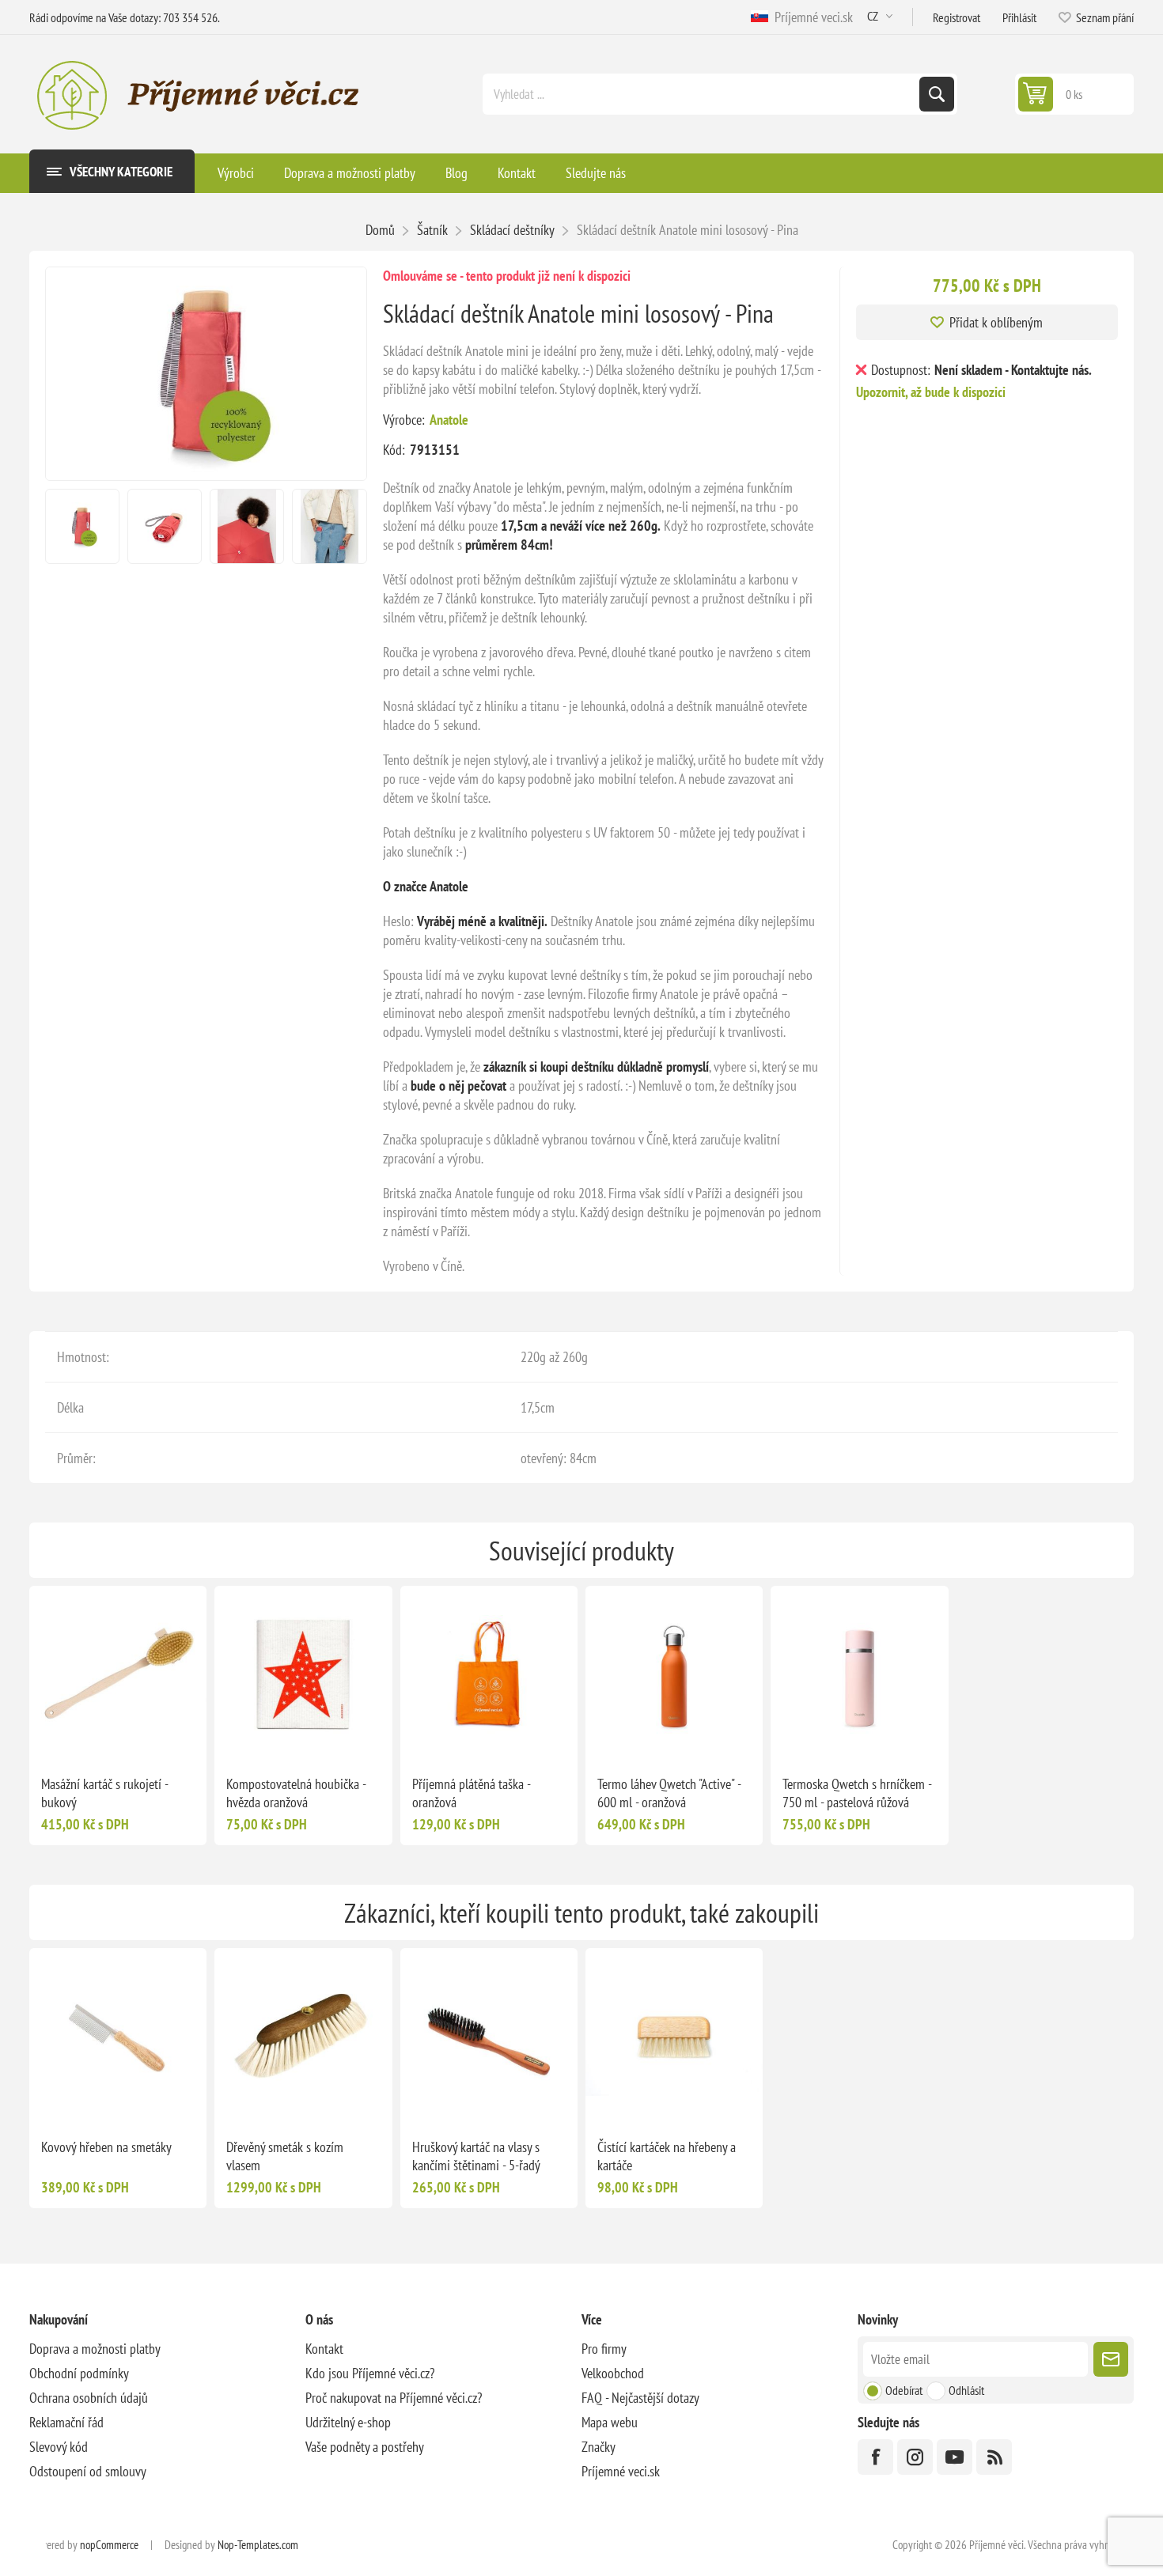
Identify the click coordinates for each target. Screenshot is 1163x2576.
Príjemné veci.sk (811, 17)
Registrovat (957, 17)
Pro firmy (604, 2349)
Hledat (937, 94)
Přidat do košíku (151, 1738)
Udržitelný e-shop (348, 2422)
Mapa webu (610, 2422)
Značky (599, 2447)
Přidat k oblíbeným (996, 322)
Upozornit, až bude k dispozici (931, 392)
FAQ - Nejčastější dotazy (640, 2398)
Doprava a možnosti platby (95, 2349)
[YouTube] (955, 2457)
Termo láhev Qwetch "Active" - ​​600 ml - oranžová (671, 1793)
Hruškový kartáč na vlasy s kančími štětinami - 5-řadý (476, 2156)
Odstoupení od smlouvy (88, 2471)
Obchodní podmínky (79, 2373)
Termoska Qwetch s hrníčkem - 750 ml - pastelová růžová (857, 1793)
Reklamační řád (66, 2422)
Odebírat (904, 2390)
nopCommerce (109, 2545)
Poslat (1111, 2359)
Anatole (449, 420)
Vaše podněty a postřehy (365, 2447)
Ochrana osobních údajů (89, 2398)
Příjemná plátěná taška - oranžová (471, 1793)
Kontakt (324, 2349)
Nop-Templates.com (258, 2545)
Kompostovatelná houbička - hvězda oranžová (296, 1793)
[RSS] (994, 2457)
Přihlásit (1019, 17)
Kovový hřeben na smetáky (106, 2147)
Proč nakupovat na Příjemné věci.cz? (394, 2398)
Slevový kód (59, 2447)
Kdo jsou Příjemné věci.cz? (370, 2373)
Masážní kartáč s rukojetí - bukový (104, 1793)
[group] (118, 1674)
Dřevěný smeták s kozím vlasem (285, 2156)
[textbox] (703, 94)
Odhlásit (966, 2390)
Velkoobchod (613, 2373)
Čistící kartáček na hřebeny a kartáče (667, 2156)
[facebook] (875, 2457)
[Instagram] (915, 2457)
